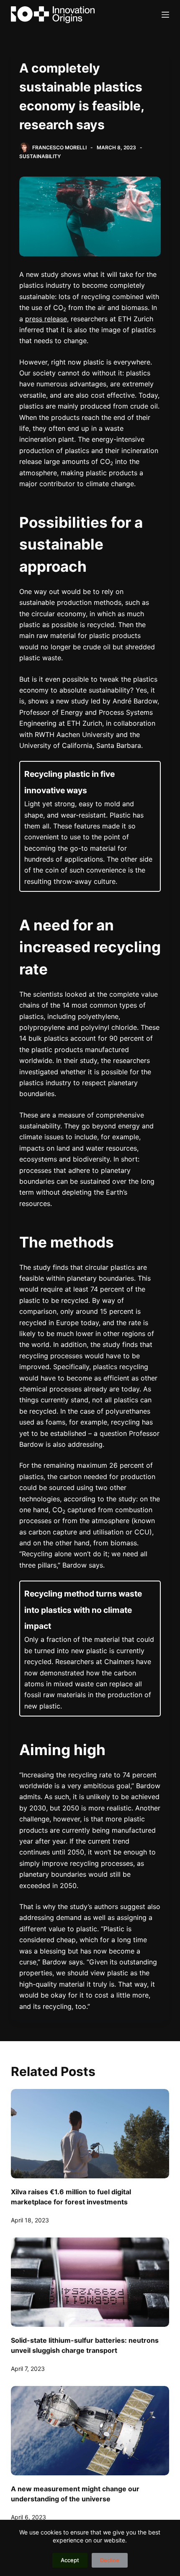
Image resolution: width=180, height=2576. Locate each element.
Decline (110, 2560)
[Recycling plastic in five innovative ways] (90, 826)
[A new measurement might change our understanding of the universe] (90, 2431)
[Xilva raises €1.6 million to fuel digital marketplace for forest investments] (90, 2134)
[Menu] (165, 15)
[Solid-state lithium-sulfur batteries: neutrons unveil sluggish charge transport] (90, 2282)
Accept (70, 2560)
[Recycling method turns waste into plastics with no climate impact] (90, 1649)
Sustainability (40, 156)
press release (46, 319)
